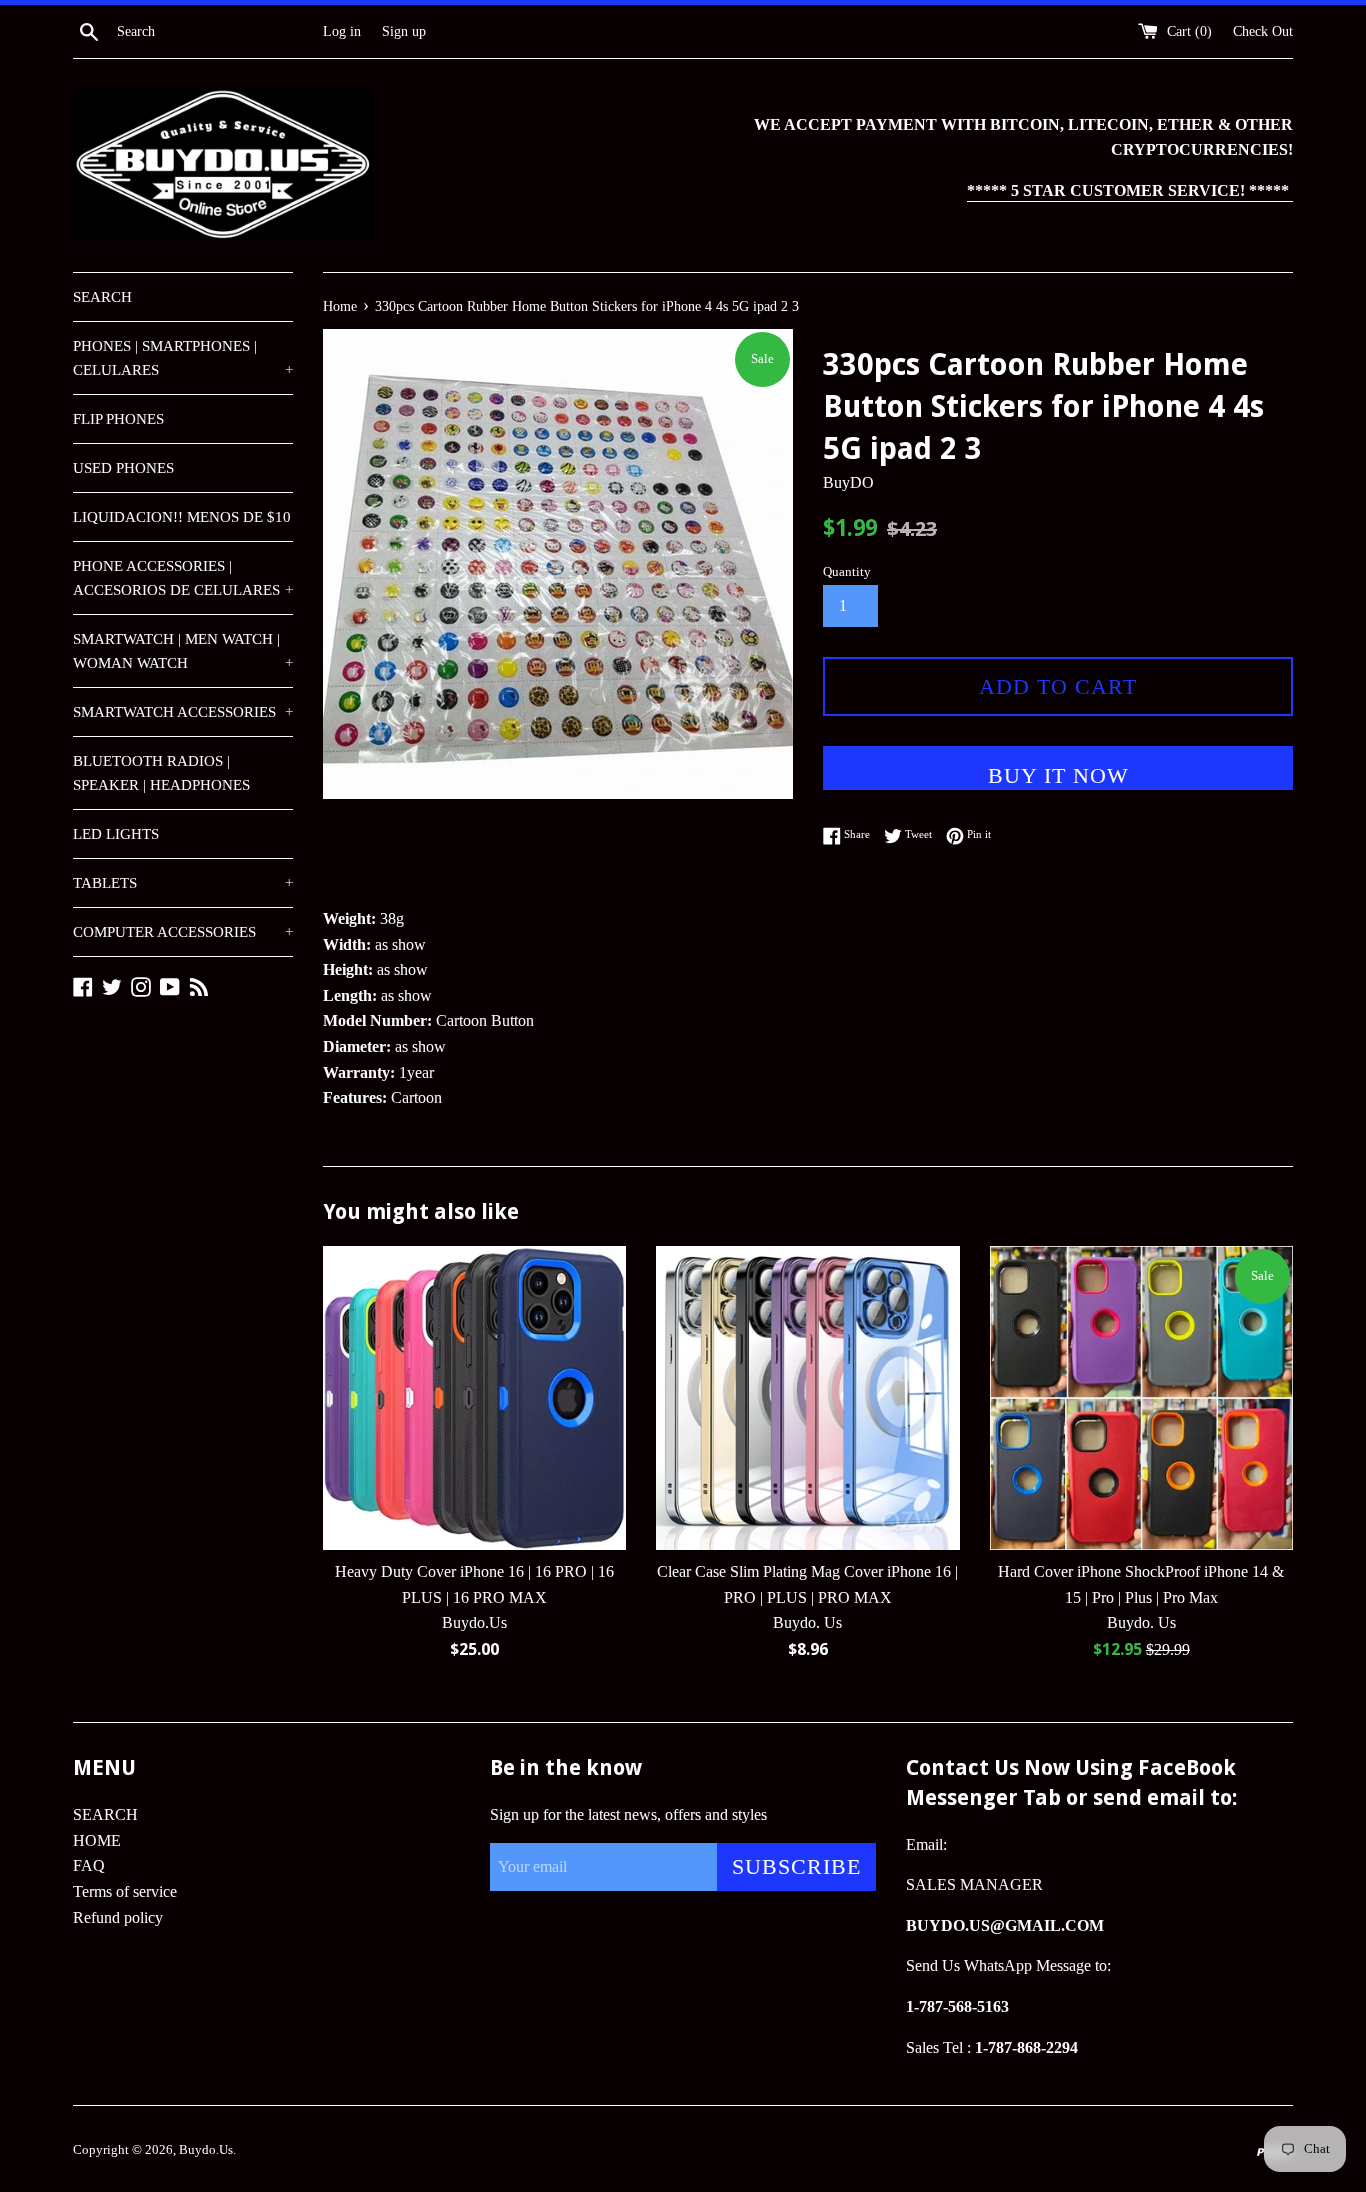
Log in (342, 31)
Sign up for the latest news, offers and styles (628, 1814)
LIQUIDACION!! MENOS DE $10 (182, 517)
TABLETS (183, 883)
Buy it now (1058, 775)
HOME (97, 1840)
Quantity (847, 572)
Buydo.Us (206, 2150)
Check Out (1263, 31)
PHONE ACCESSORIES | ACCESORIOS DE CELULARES (183, 578)
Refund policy (118, 1917)
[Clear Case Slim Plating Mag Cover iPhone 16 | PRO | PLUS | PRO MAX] (807, 1397)
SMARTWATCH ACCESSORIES (183, 712)
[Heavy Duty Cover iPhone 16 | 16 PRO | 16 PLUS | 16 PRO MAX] (474, 1397)
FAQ (89, 1865)
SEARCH (102, 297)
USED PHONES (123, 468)
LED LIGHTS (116, 834)
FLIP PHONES (118, 419)
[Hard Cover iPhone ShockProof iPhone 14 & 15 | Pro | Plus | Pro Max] (1141, 1397)
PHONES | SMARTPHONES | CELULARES (183, 358)
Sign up (404, 31)
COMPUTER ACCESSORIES (183, 932)
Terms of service (125, 1891)
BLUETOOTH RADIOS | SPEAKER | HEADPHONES (161, 773)
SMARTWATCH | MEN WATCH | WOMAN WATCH (183, 651)
